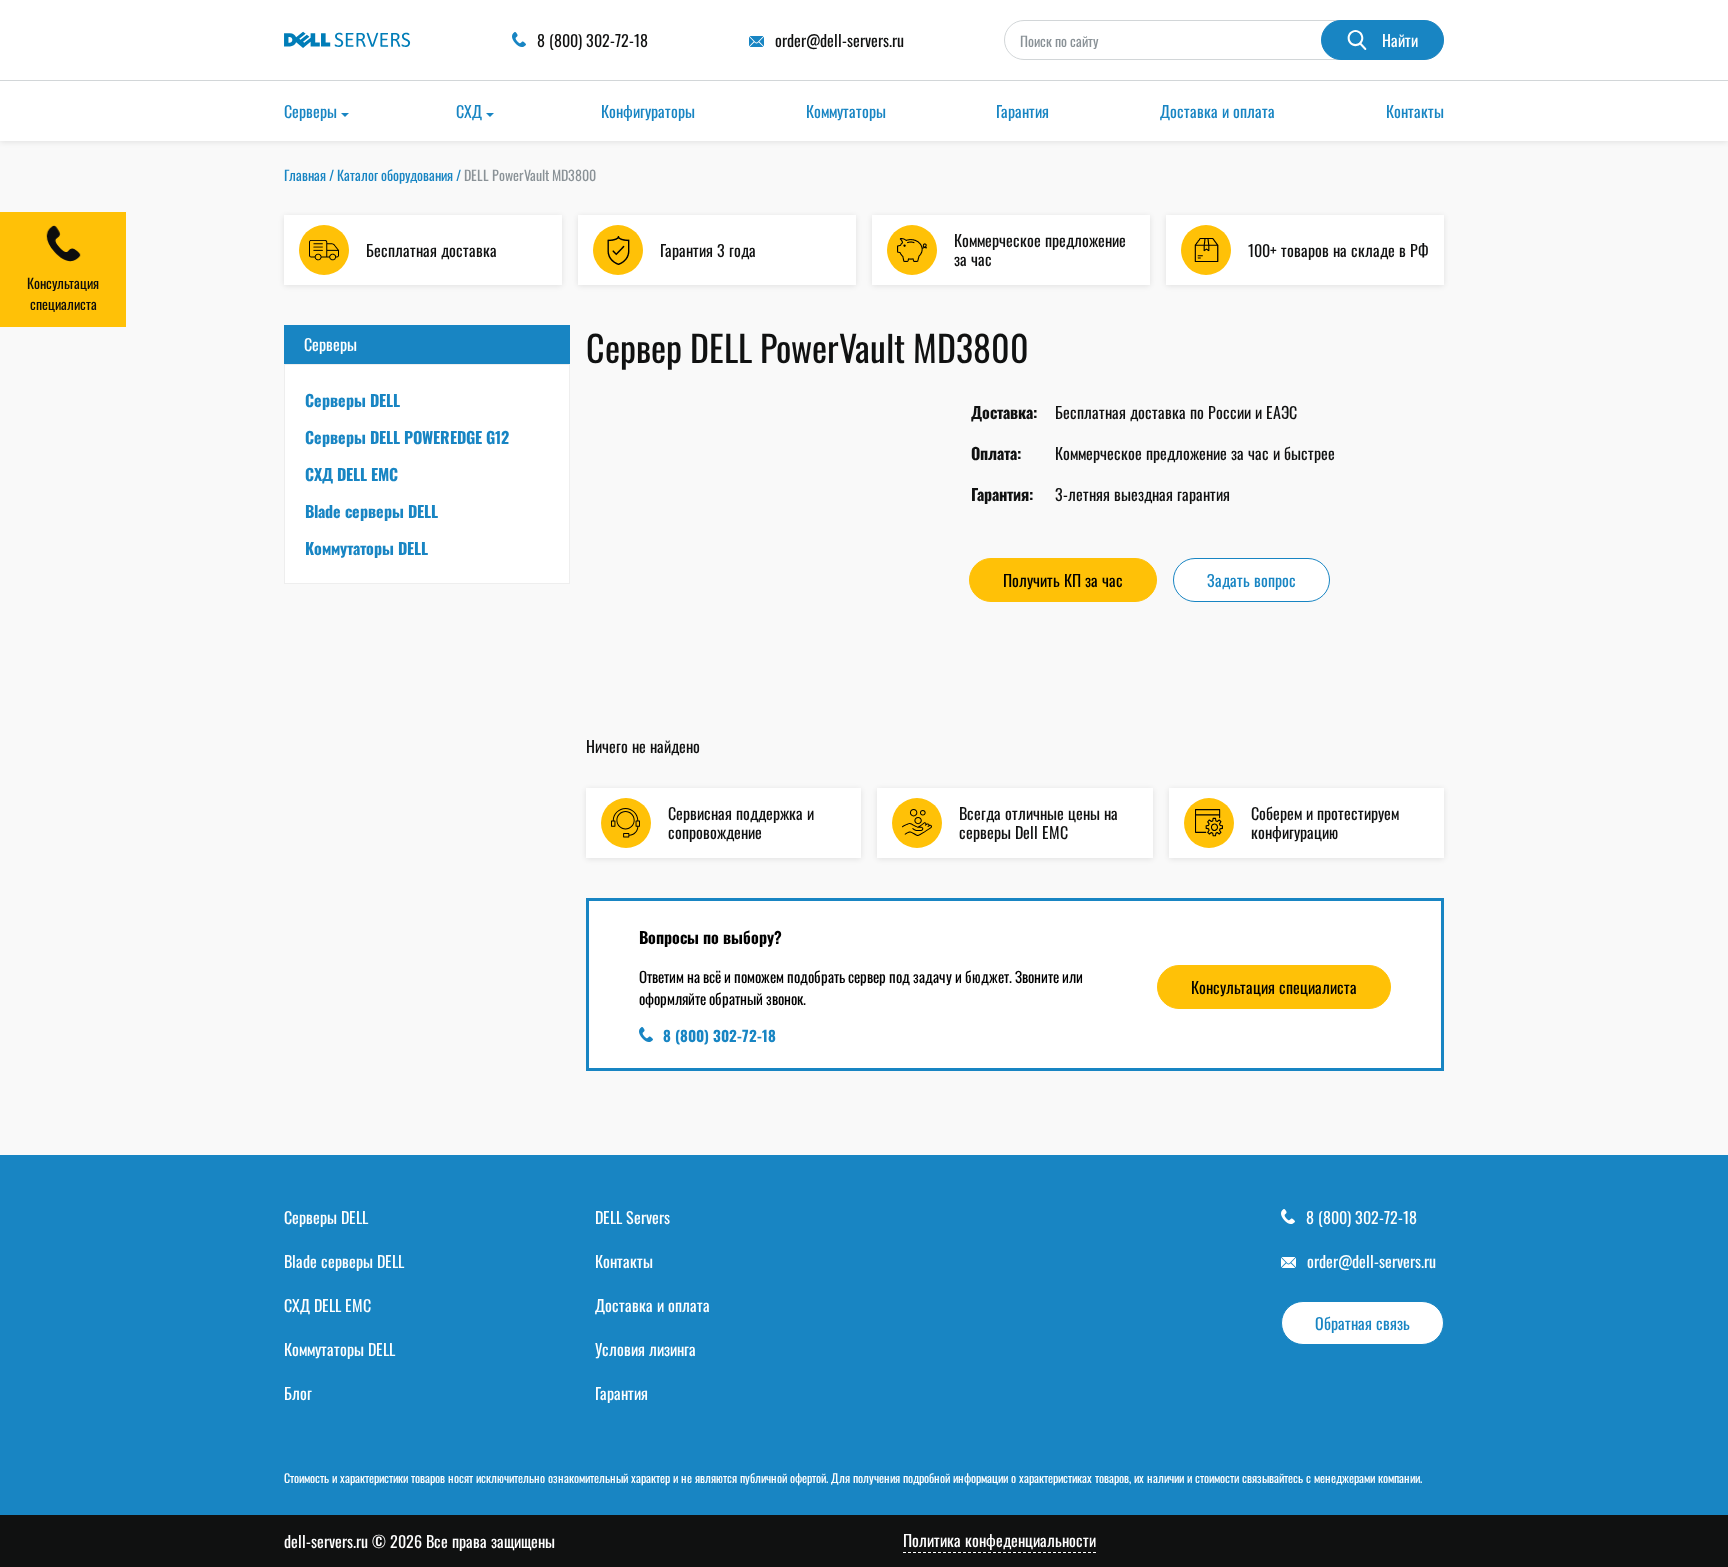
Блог (298, 1393)
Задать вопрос (1251, 580)
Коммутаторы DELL (366, 548)
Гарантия (1022, 111)
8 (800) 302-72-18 (719, 1035)
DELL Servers (632, 1217)
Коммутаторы (846, 111)
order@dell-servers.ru (1371, 1261)
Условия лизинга (645, 1349)
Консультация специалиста (1274, 987)
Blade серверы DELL (371, 511)
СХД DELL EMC (351, 474)
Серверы (310, 111)
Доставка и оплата (1217, 111)
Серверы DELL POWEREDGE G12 (407, 437)
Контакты (1415, 111)
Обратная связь (1362, 1323)
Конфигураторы (648, 111)
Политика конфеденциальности (999, 1540)
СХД (469, 111)
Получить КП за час (1063, 580)
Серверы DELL (352, 400)
